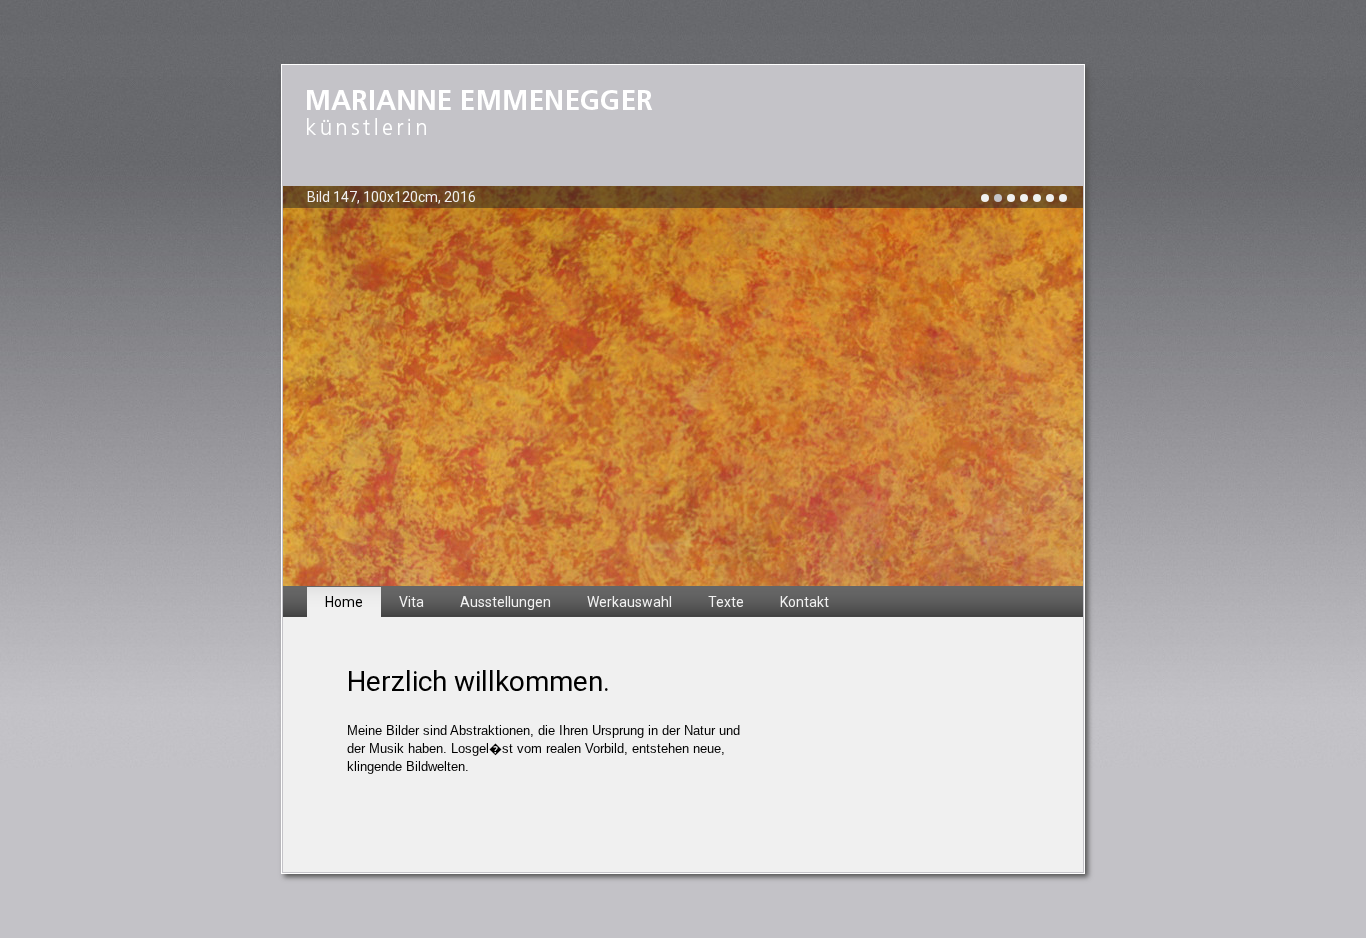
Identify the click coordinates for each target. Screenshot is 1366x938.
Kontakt (804, 602)
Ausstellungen (505, 602)
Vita (411, 602)
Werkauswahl (629, 602)
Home (344, 602)
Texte (726, 602)
